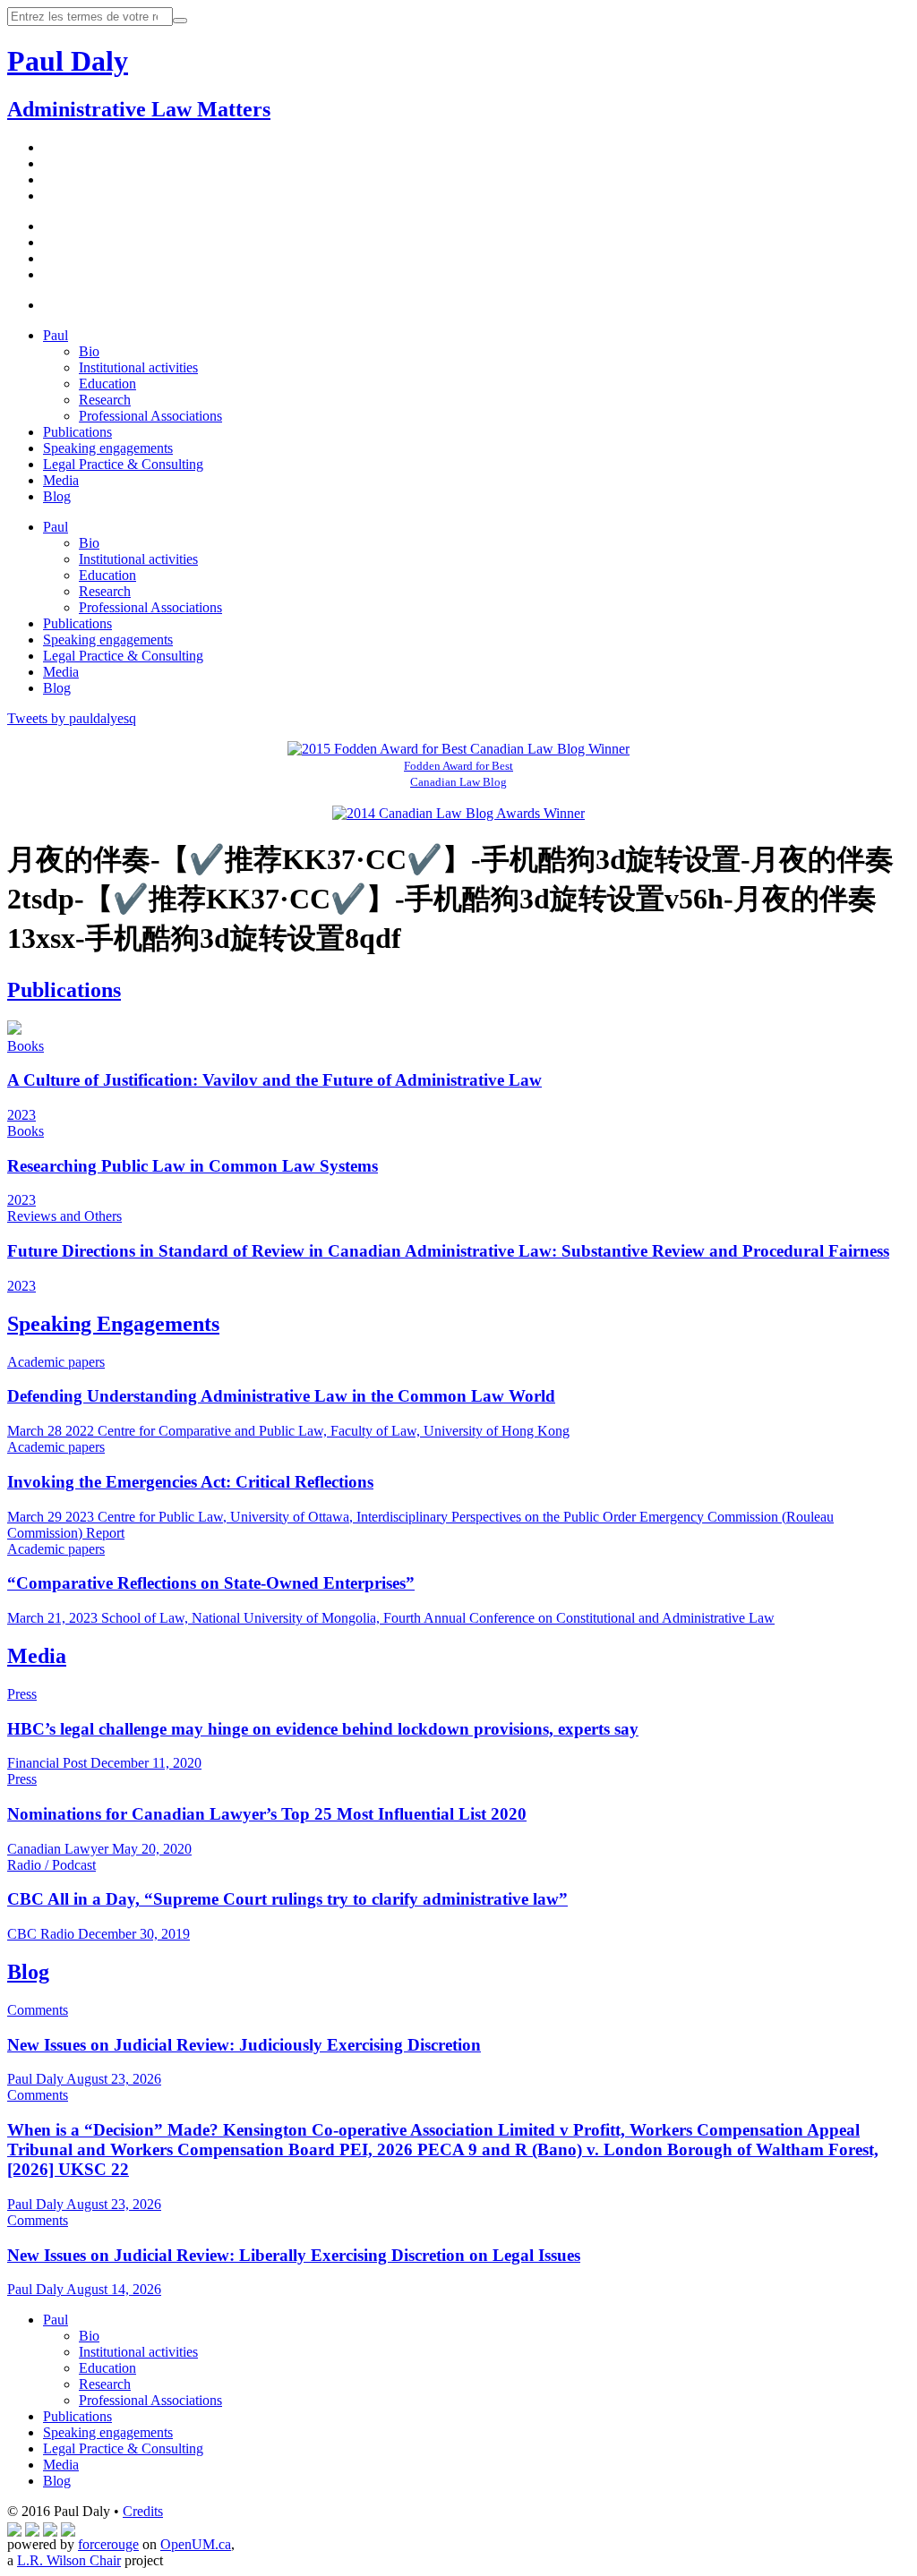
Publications (77, 432)
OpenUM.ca (196, 2544)
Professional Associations (150, 416)
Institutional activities (138, 367)
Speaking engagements (108, 448)
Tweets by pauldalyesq (72, 718)
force (108, 2544)
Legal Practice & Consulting (123, 464)
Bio (89, 351)
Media (61, 480)
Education (107, 384)
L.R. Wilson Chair (69, 2560)
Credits (143, 2511)
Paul (56, 335)
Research (105, 400)
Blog (57, 496)
